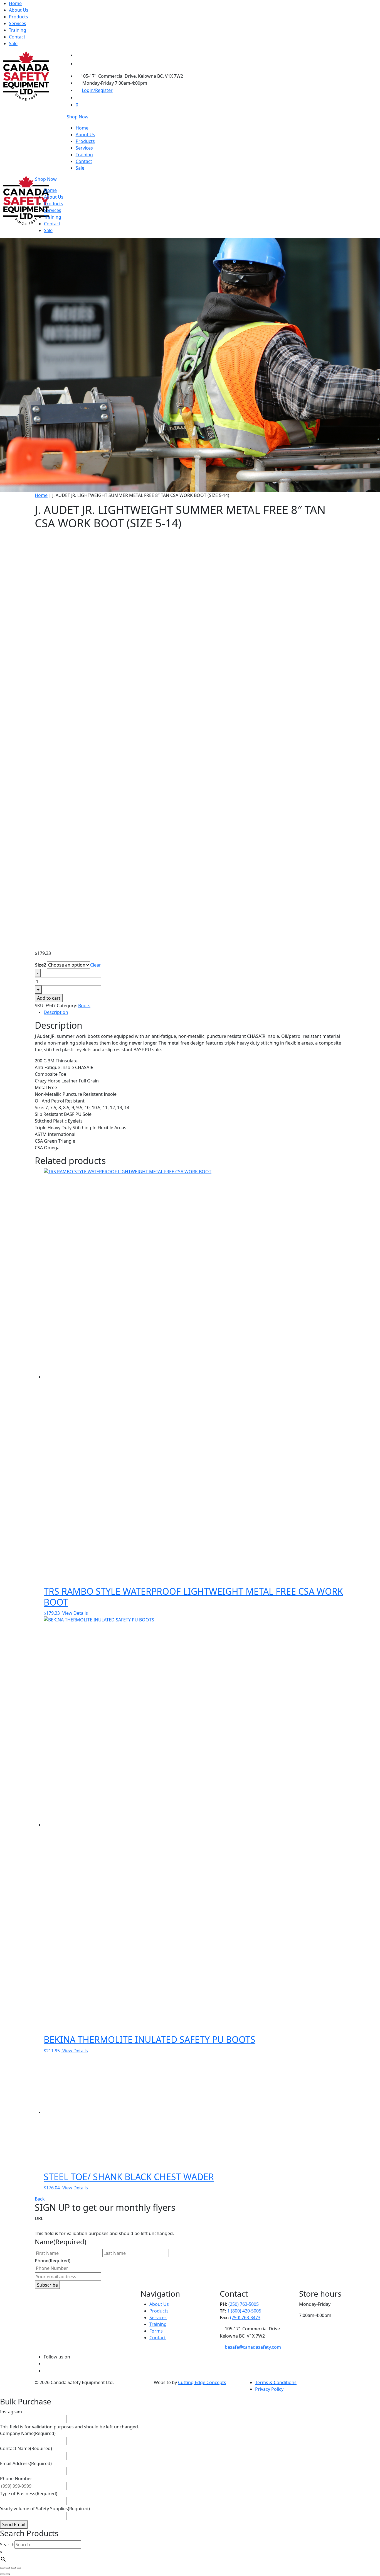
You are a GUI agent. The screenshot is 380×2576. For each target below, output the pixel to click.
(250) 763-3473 (245, 2318)
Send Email (14, 2524)
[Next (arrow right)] (8, 2574)
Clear (96, 965)
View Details (75, 1613)
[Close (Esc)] (19, 2568)
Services (18, 23)
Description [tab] (56, 1012)
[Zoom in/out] (2, 2568)
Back (40, 2199)
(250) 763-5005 (244, 2304)
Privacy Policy (269, 2389)
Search (7, 2545)
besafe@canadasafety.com (253, 2347)
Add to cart (49, 998)
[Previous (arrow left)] (2, 2574)
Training (18, 30)
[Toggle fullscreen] (8, 2568)
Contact (17, 37)
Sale (13, 43)
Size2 (41, 965)
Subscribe (47, 2285)
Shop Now (78, 117)
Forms (156, 2331)
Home (15, 3)
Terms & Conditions (276, 2382)
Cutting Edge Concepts (202, 2382)
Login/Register (97, 90)
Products (18, 17)
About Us (19, 10)
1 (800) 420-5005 (244, 2311)
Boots (84, 1006)
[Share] (13, 2568)
